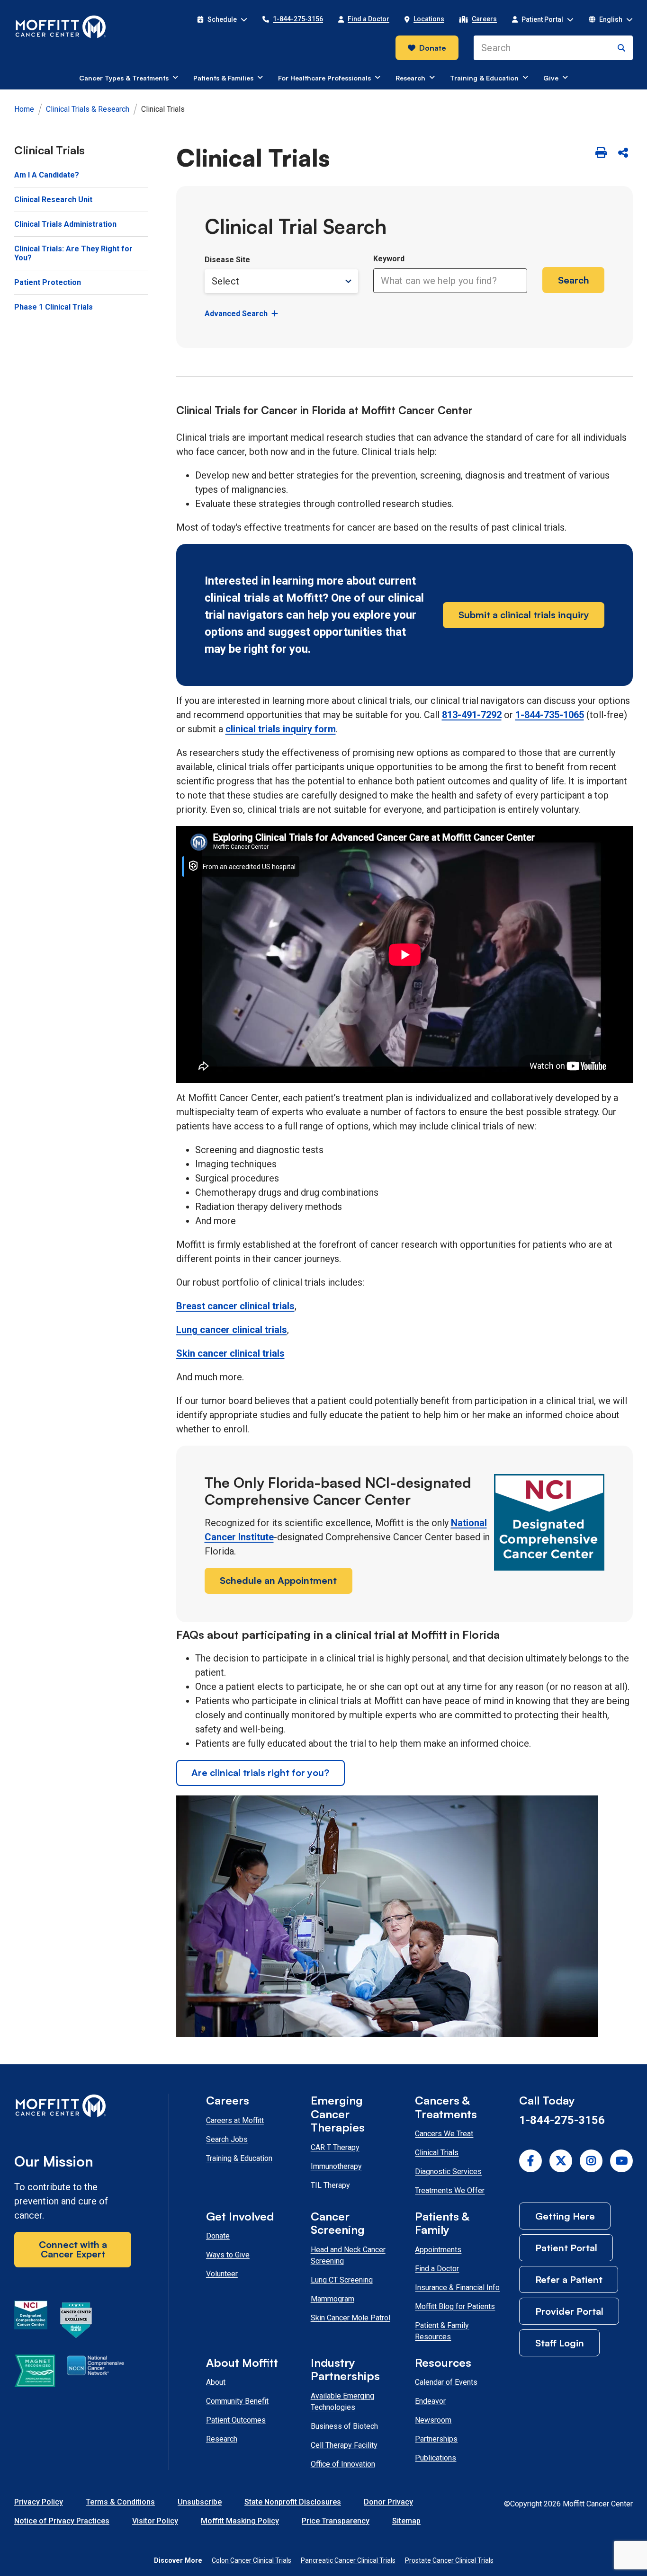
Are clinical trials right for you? (260, 1772)
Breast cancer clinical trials (235, 1306)
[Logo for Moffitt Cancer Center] (73, 2108)
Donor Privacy (388, 2502)
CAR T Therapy (335, 2147)
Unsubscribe (200, 2502)
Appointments (438, 2250)
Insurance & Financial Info (457, 2287)
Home (24, 109)
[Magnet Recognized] (35, 2372)
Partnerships (436, 2439)
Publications (436, 2458)
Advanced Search (236, 314)
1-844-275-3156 (562, 2120)
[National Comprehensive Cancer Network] (95, 2372)
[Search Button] (621, 48)
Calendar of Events (446, 2382)
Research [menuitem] (410, 78)
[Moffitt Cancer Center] (61, 27)
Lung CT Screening (342, 2280)
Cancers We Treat (444, 2134)
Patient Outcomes (236, 2420)
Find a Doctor (437, 2269)
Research (222, 2439)
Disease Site (227, 260)
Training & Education (239, 2158)
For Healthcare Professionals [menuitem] (324, 78)
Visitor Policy (155, 2521)
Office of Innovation (343, 2464)
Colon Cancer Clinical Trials (252, 2560)
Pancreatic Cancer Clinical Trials (348, 2560)
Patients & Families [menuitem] (223, 78)
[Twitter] (561, 2161)
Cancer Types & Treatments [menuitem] (124, 78)
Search (574, 280)
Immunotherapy (336, 2166)
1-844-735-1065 (550, 715)
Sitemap (406, 2521)
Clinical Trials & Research (88, 109)
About (216, 2382)
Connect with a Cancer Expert (73, 2249)
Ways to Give (228, 2255)
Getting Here (565, 2216)
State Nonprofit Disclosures (293, 2502)
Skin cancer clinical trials (230, 1353)
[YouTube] (621, 2161)
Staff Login (560, 2343)
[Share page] (623, 153)
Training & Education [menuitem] (484, 78)
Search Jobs (227, 2139)
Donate (433, 48)
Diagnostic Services (448, 2172)
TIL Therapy (330, 2185)
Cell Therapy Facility (344, 2445)
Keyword (389, 259)
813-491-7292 (472, 715)
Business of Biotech (344, 2426)
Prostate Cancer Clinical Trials (449, 2560)
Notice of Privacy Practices (62, 2521)
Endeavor (430, 2401)
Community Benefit (237, 2401)
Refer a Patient (569, 2279)
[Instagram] (591, 2161)
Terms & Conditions (120, 2502)
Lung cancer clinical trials (232, 1330)
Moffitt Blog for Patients (455, 2306)
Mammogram (332, 2299)
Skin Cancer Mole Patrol (350, 2318)
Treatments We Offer (450, 2190)
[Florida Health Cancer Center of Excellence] (76, 2322)
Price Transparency (336, 2521)
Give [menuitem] (551, 78)
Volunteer (222, 2274)
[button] (222, 19)
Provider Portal (569, 2311)
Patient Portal (566, 2248)
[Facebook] (530, 2161)
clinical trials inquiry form (281, 729)
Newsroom (433, 2420)
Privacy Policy (39, 2502)
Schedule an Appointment (278, 1580)
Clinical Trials (437, 2153)
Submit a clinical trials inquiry (524, 615)
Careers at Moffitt (235, 2120)
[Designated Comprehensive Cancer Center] (31, 2322)
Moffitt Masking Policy (240, 2521)
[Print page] (601, 153)
